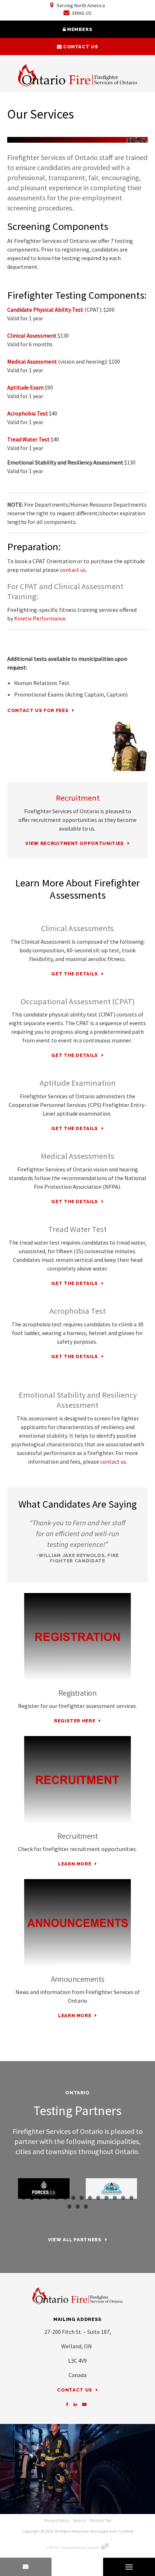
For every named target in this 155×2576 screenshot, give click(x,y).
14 (131, 2198)
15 (69, 2206)
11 (107, 2198)
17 (86, 2206)
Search (80, 2520)
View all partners (75, 2240)
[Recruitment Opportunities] (77, 1780)
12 (115, 2198)
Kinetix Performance (40, 618)
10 (98, 2198)
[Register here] (77, 1637)
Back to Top (101, 2520)
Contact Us (80, 47)
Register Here (75, 1721)
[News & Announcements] (77, 1923)
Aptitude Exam (25, 387)
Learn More (75, 1864)
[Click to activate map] (77, 2469)
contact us (73, 570)
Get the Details (75, 974)
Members (79, 29)
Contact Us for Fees (38, 710)
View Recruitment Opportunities (75, 843)
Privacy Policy (57, 2520)
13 (123, 2198)
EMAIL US (81, 13)
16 (78, 2206)
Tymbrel (126, 2531)
